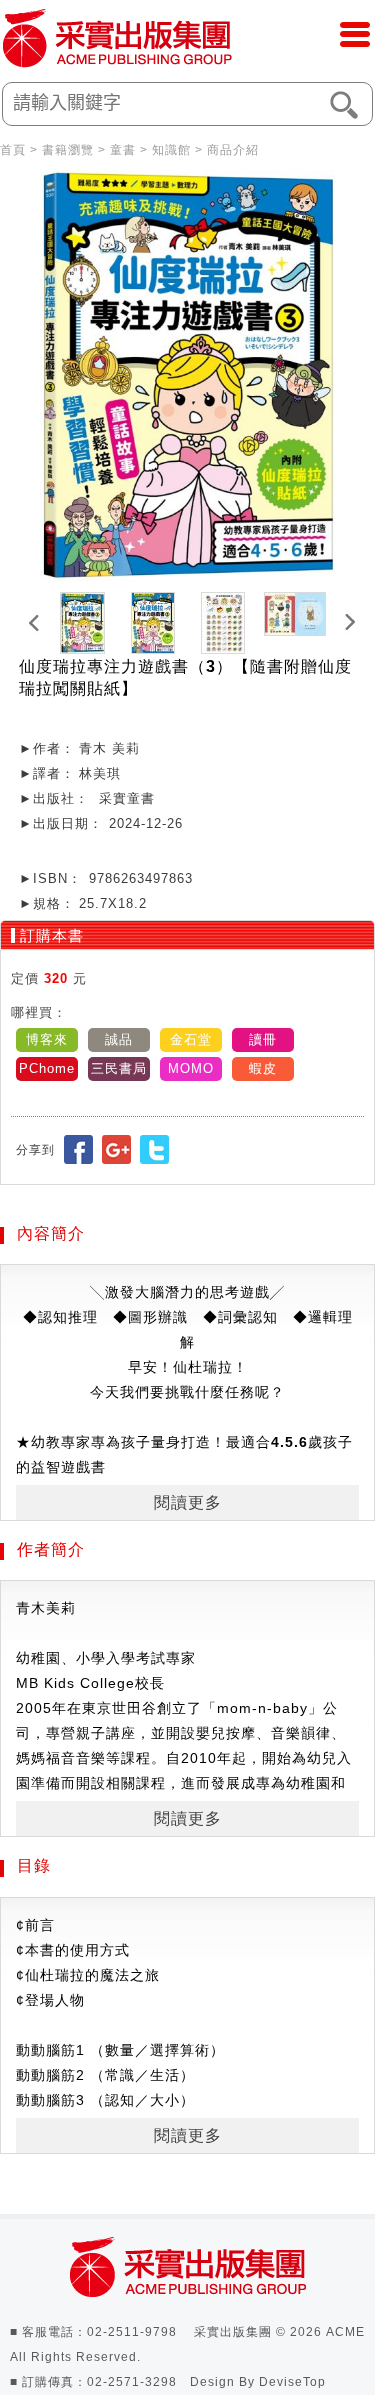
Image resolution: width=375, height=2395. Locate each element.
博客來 (47, 1039)
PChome (47, 1068)
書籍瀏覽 (68, 150)
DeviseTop (292, 2382)
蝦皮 (263, 1068)
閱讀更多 (188, 1502)
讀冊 (263, 1039)
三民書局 (119, 1068)
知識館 (171, 150)
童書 (123, 150)
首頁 (13, 150)
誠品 (119, 1039)
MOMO (191, 1068)
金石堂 (191, 1039)
